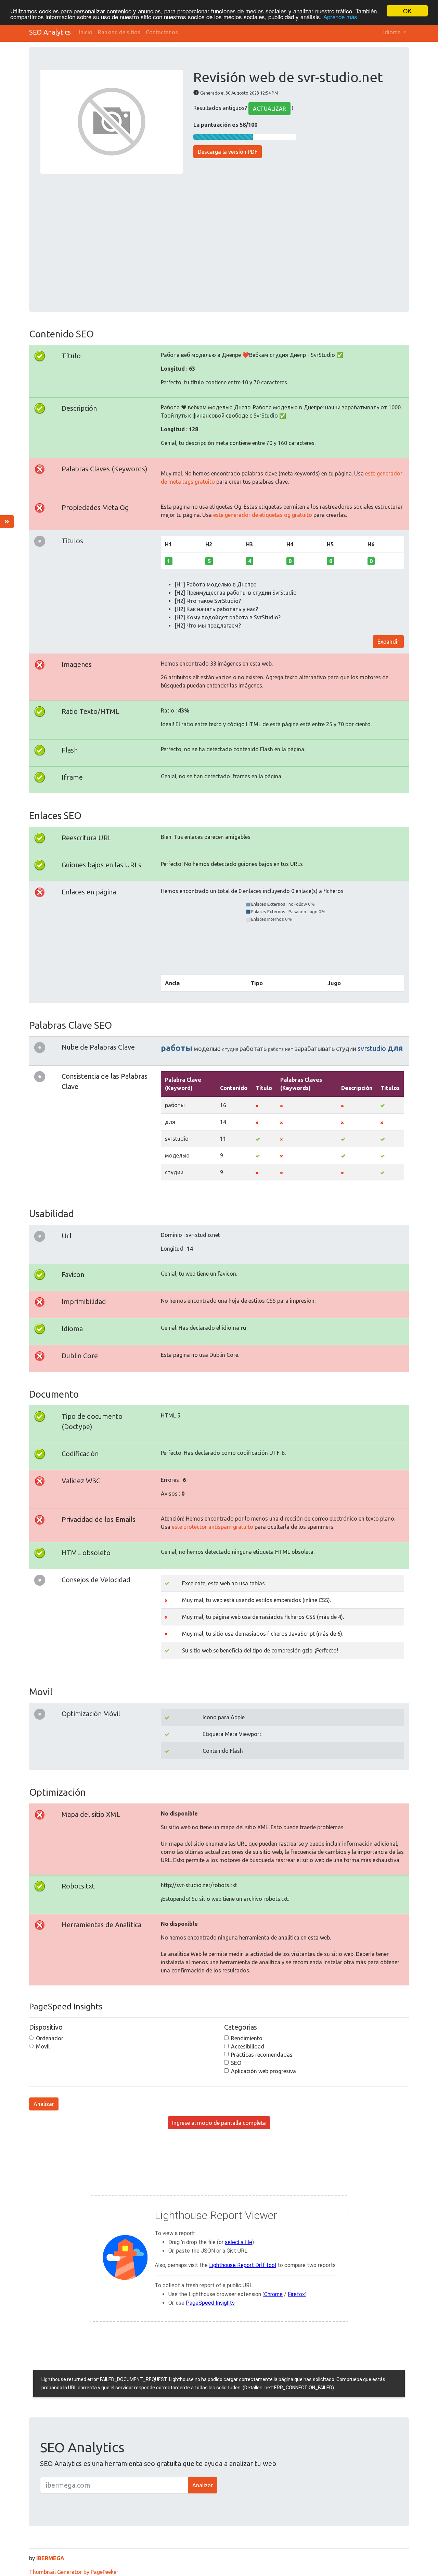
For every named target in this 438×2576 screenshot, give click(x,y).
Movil (43, 2046)
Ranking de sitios (119, 32)
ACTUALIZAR (269, 109)
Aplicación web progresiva (263, 2071)
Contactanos (162, 32)
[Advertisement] (219, 238)
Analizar (44, 2104)
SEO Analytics (50, 32)
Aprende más (340, 17)
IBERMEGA (50, 2558)
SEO (236, 2063)
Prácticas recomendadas (262, 2055)
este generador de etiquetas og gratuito (263, 515)
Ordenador (50, 2038)
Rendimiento (247, 2038)
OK (407, 11)
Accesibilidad (248, 2046)
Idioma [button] (393, 32)
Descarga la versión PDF (228, 152)
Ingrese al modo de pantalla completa (219, 2123)
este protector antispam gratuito (212, 1527)
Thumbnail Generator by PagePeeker (74, 2572)
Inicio (86, 32)
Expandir (388, 642)
